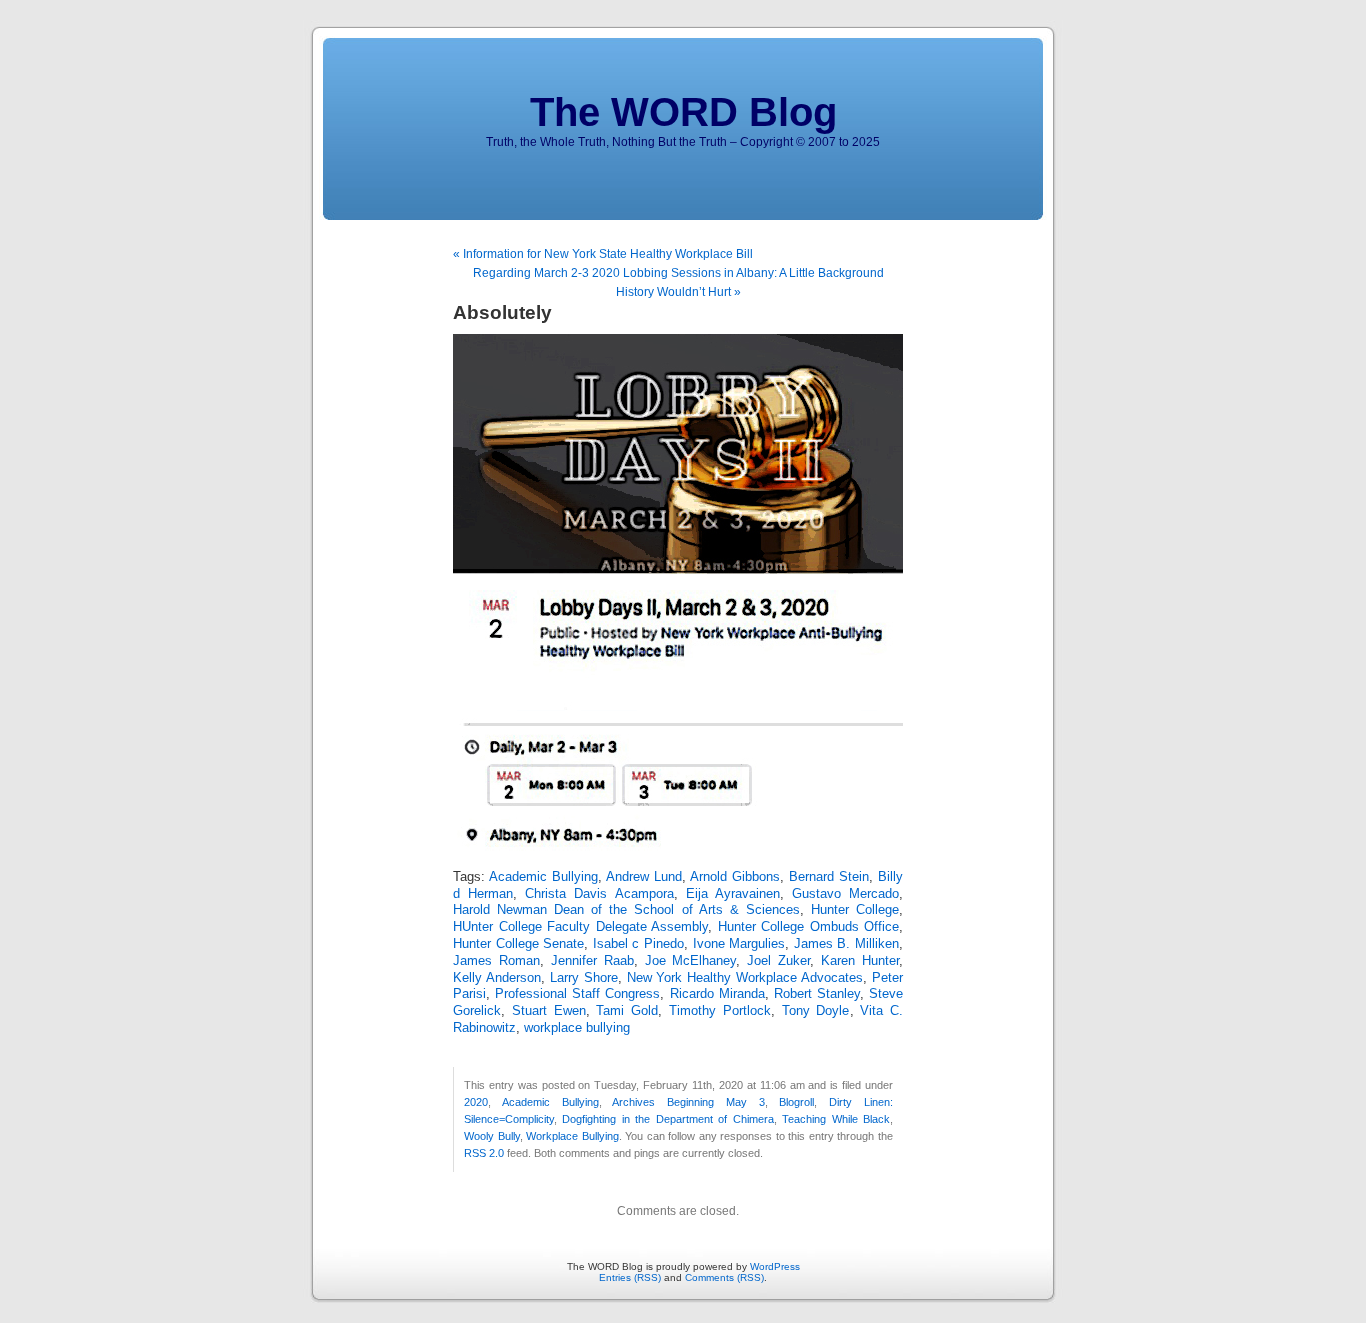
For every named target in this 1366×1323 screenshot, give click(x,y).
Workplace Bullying (572, 1136)
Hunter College (855, 910)
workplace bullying (577, 1028)
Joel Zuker (778, 961)
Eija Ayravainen (733, 894)
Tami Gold (627, 1011)
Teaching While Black (836, 1119)
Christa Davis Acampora (599, 894)
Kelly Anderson (497, 978)
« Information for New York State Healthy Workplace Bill (603, 254)
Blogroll (796, 1102)
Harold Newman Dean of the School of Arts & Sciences (626, 910)
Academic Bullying (543, 877)
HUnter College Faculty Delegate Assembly (580, 927)
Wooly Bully (492, 1136)
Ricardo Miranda (717, 994)
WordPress (775, 1266)
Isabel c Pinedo (638, 944)
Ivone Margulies (739, 944)
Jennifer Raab (592, 961)
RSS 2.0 (484, 1153)
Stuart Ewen (549, 1011)
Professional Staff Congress (577, 994)
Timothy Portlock (720, 1011)
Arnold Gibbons (735, 877)
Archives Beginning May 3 (688, 1102)
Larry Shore (584, 978)
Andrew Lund (644, 877)
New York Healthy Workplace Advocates (745, 978)
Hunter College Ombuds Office (809, 927)
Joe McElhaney (691, 961)
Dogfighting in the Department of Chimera (667, 1119)
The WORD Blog (683, 112)
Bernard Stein (829, 877)
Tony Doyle (816, 1011)
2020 (476, 1102)
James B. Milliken (846, 944)
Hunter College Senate (518, 944)
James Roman (496, 961)
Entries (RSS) (630, 1277)
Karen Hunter (860, 961)
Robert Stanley (817, 994)
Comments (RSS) (724, 1277)
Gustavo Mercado (845, 894)
